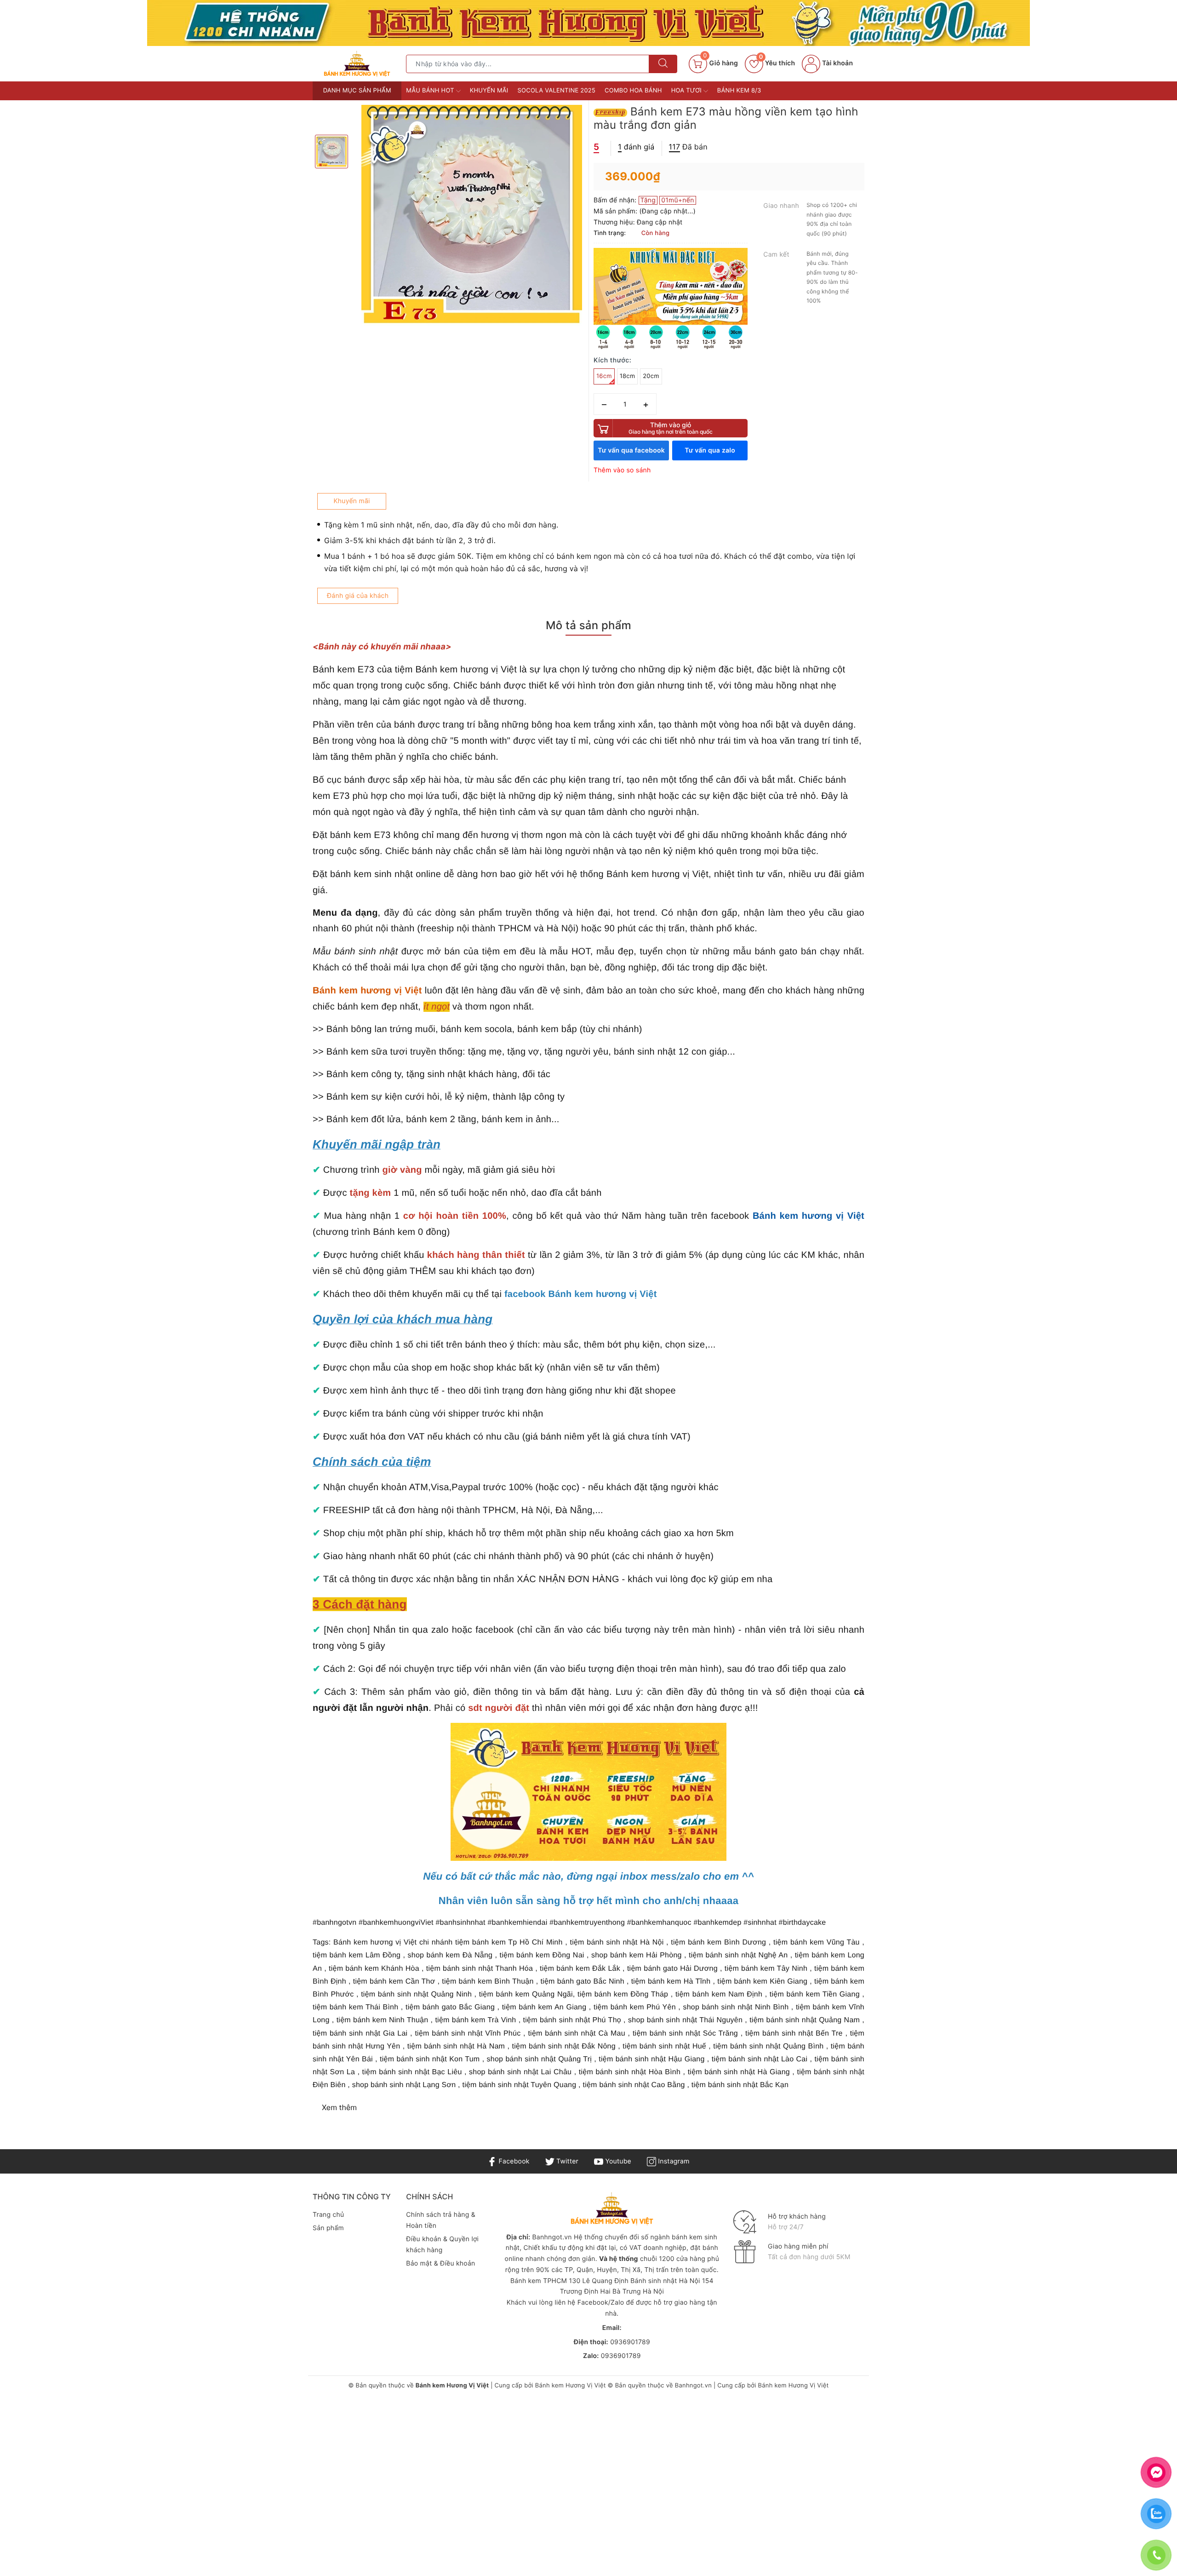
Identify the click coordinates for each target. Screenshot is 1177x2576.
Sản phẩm (328, 2228)
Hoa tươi (687, 91)
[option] (472, 215)
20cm (651, 376)
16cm (604, 376)
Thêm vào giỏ (671, 428)
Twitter (566, 2161)
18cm (628, 376)
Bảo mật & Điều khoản (440, 2263)
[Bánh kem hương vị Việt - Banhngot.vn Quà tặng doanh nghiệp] (357, 63)
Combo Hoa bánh (633, 91)
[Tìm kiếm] (663, 64)
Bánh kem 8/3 (739, 91)
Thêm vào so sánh (622, 470)
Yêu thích (777, 63)
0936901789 (630, 2342)
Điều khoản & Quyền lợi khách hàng (442, 2245)
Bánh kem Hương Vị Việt (571, 2386)
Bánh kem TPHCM (539, 2281)
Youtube (617, 2161)
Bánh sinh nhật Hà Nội (666, 2281)
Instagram (673, 2161)
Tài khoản (837, 63)
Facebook (513, 2161)
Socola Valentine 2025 (557, 91)
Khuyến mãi (489, 91)
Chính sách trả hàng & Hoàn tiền (441, 2220)
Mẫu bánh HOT (431, 91)
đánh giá (636, 147)
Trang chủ (328, 2215)
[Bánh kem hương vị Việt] (588, 23)
